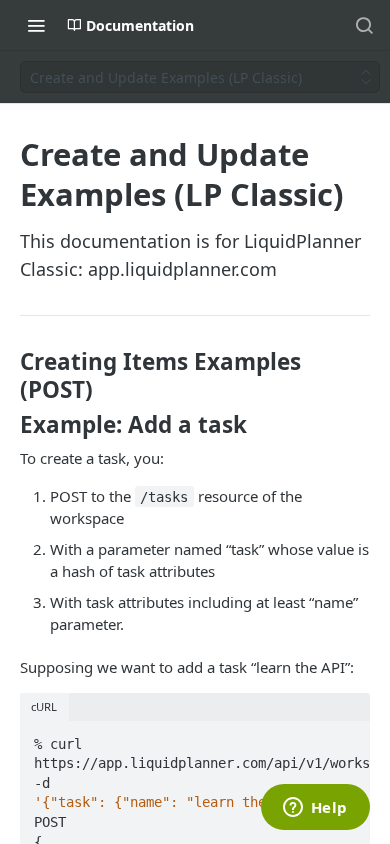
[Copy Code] (346, 738)
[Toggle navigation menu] (36, 25)
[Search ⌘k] (364, 25)
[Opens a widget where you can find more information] (315, 809)
